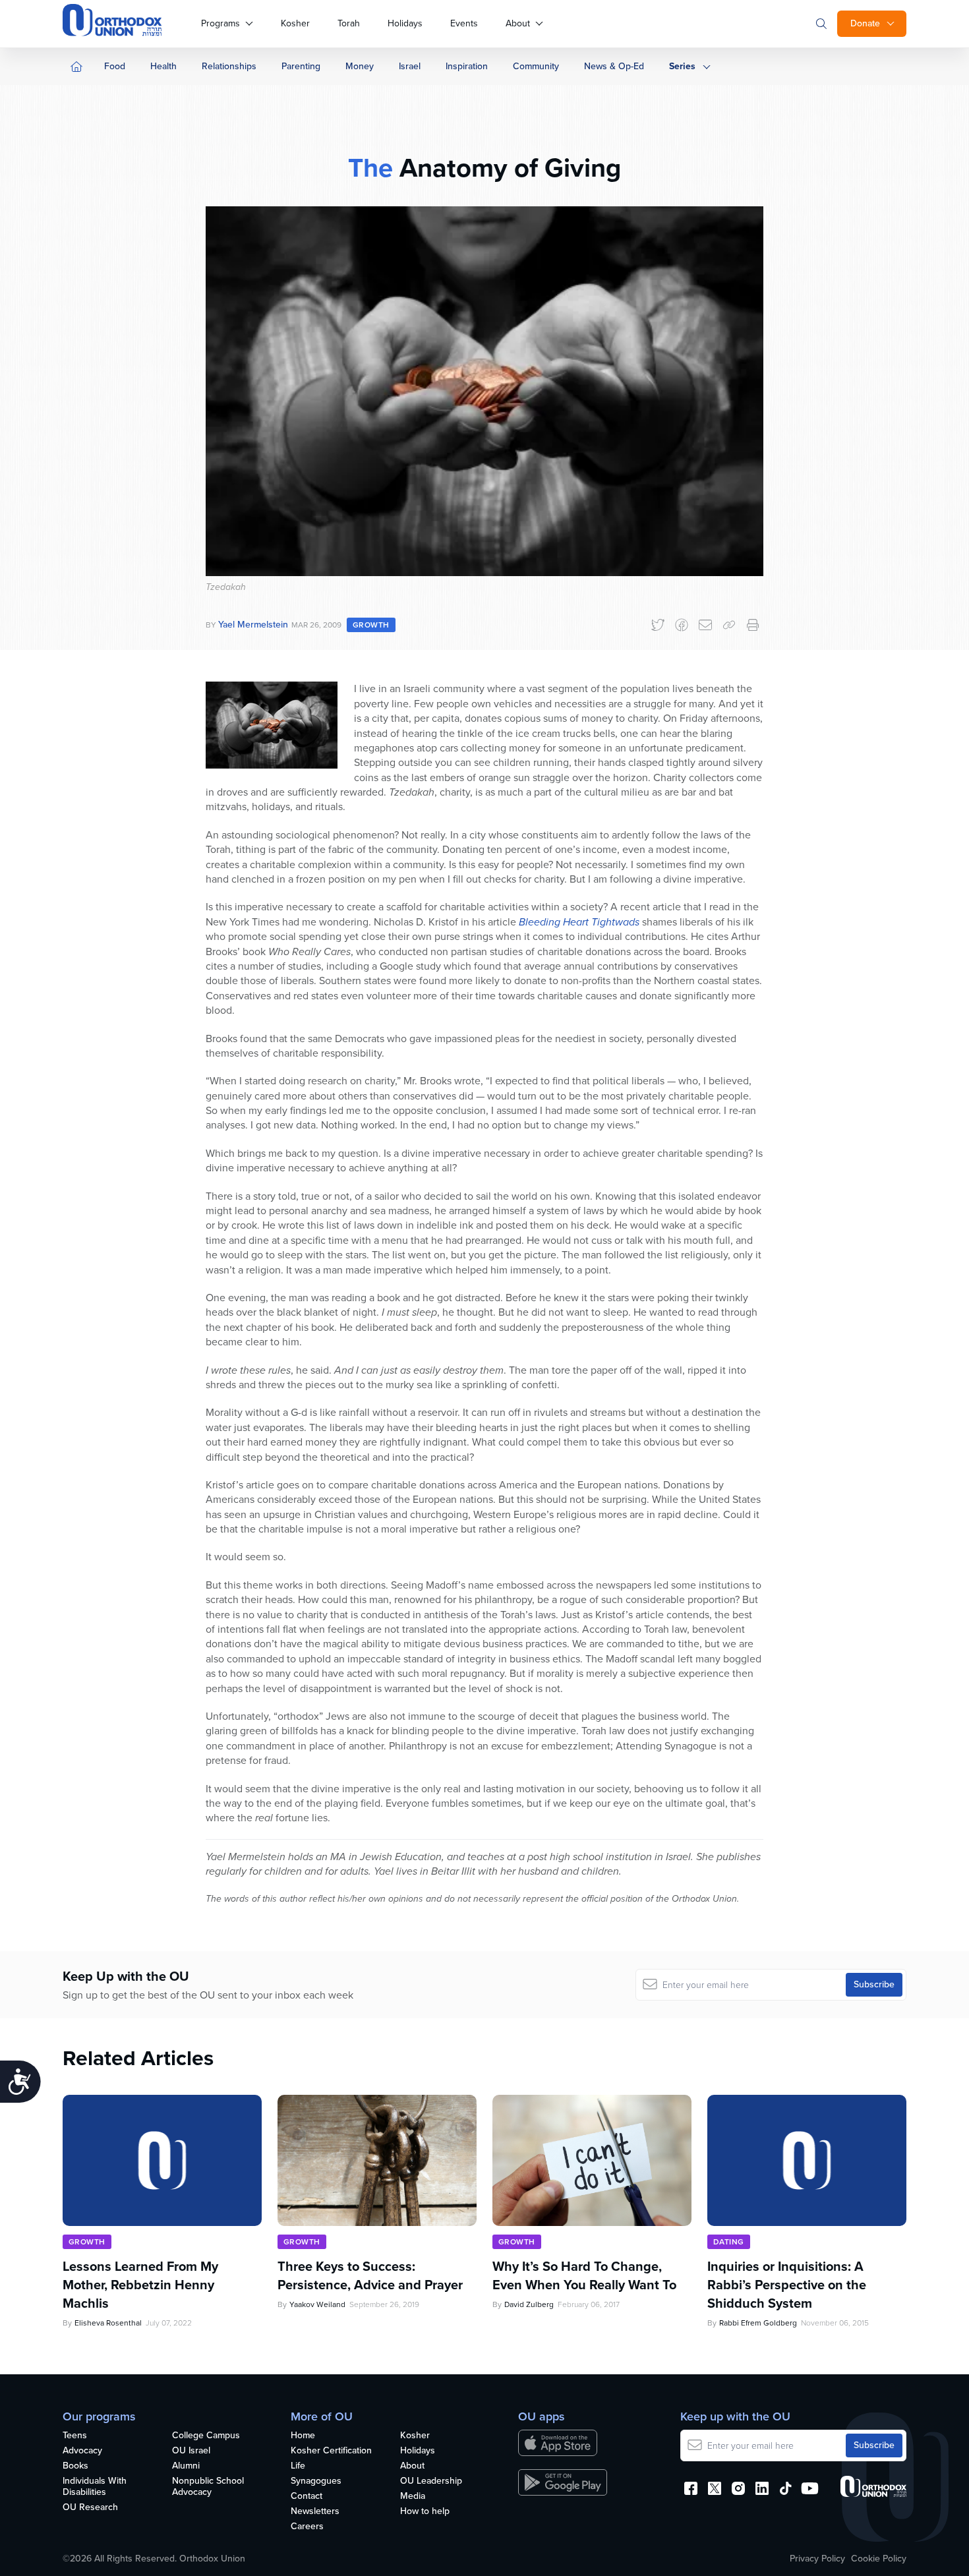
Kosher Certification (331, 2451)
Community (536, 66)
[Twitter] (658, 625)
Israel (410, 66)
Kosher (295, 23)
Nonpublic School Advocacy (208, 2487)
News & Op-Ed (614, 66)
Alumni (186, 2466)
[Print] (753, 625)
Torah (349, 23)
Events (464, 23)
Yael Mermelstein (253, 625)
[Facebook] (682, 625)
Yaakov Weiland (317, 2304)
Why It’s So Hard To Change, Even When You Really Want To (584, 2275)
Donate (865, 23)
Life (298, 2466)
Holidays (405, 23)
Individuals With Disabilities (95, 2487)
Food (115, 66)
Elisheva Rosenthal (108, 2323)
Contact (307, 2497)
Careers (307, 2527)
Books (75, 2466)
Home (303, 2436)
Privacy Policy (817, 2559)
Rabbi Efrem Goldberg (758, 2323)
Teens (75, 2436)
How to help (425, 2512)
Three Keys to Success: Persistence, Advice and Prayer (370, 2275)
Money (360, 66)
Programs (220, 23)
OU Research (90, 2508)
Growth (371, 625)
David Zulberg (529, 2304)
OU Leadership (431, 2481)
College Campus (206, 2436)
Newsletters (315, 2512)
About (518, 23)
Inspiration (467, 66)
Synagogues (316, 2481)
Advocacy (82, 2451)
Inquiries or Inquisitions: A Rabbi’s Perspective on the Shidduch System (787, 2285)
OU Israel (191, 2451)
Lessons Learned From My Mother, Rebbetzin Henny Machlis (140, 2285)
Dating (729, 2242)
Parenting (301, 66)
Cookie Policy (879, 2559)
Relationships (229, 66)
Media (413, 2497)
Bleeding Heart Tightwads (579, 922)
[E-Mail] (705, 625)
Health (163, 66)
